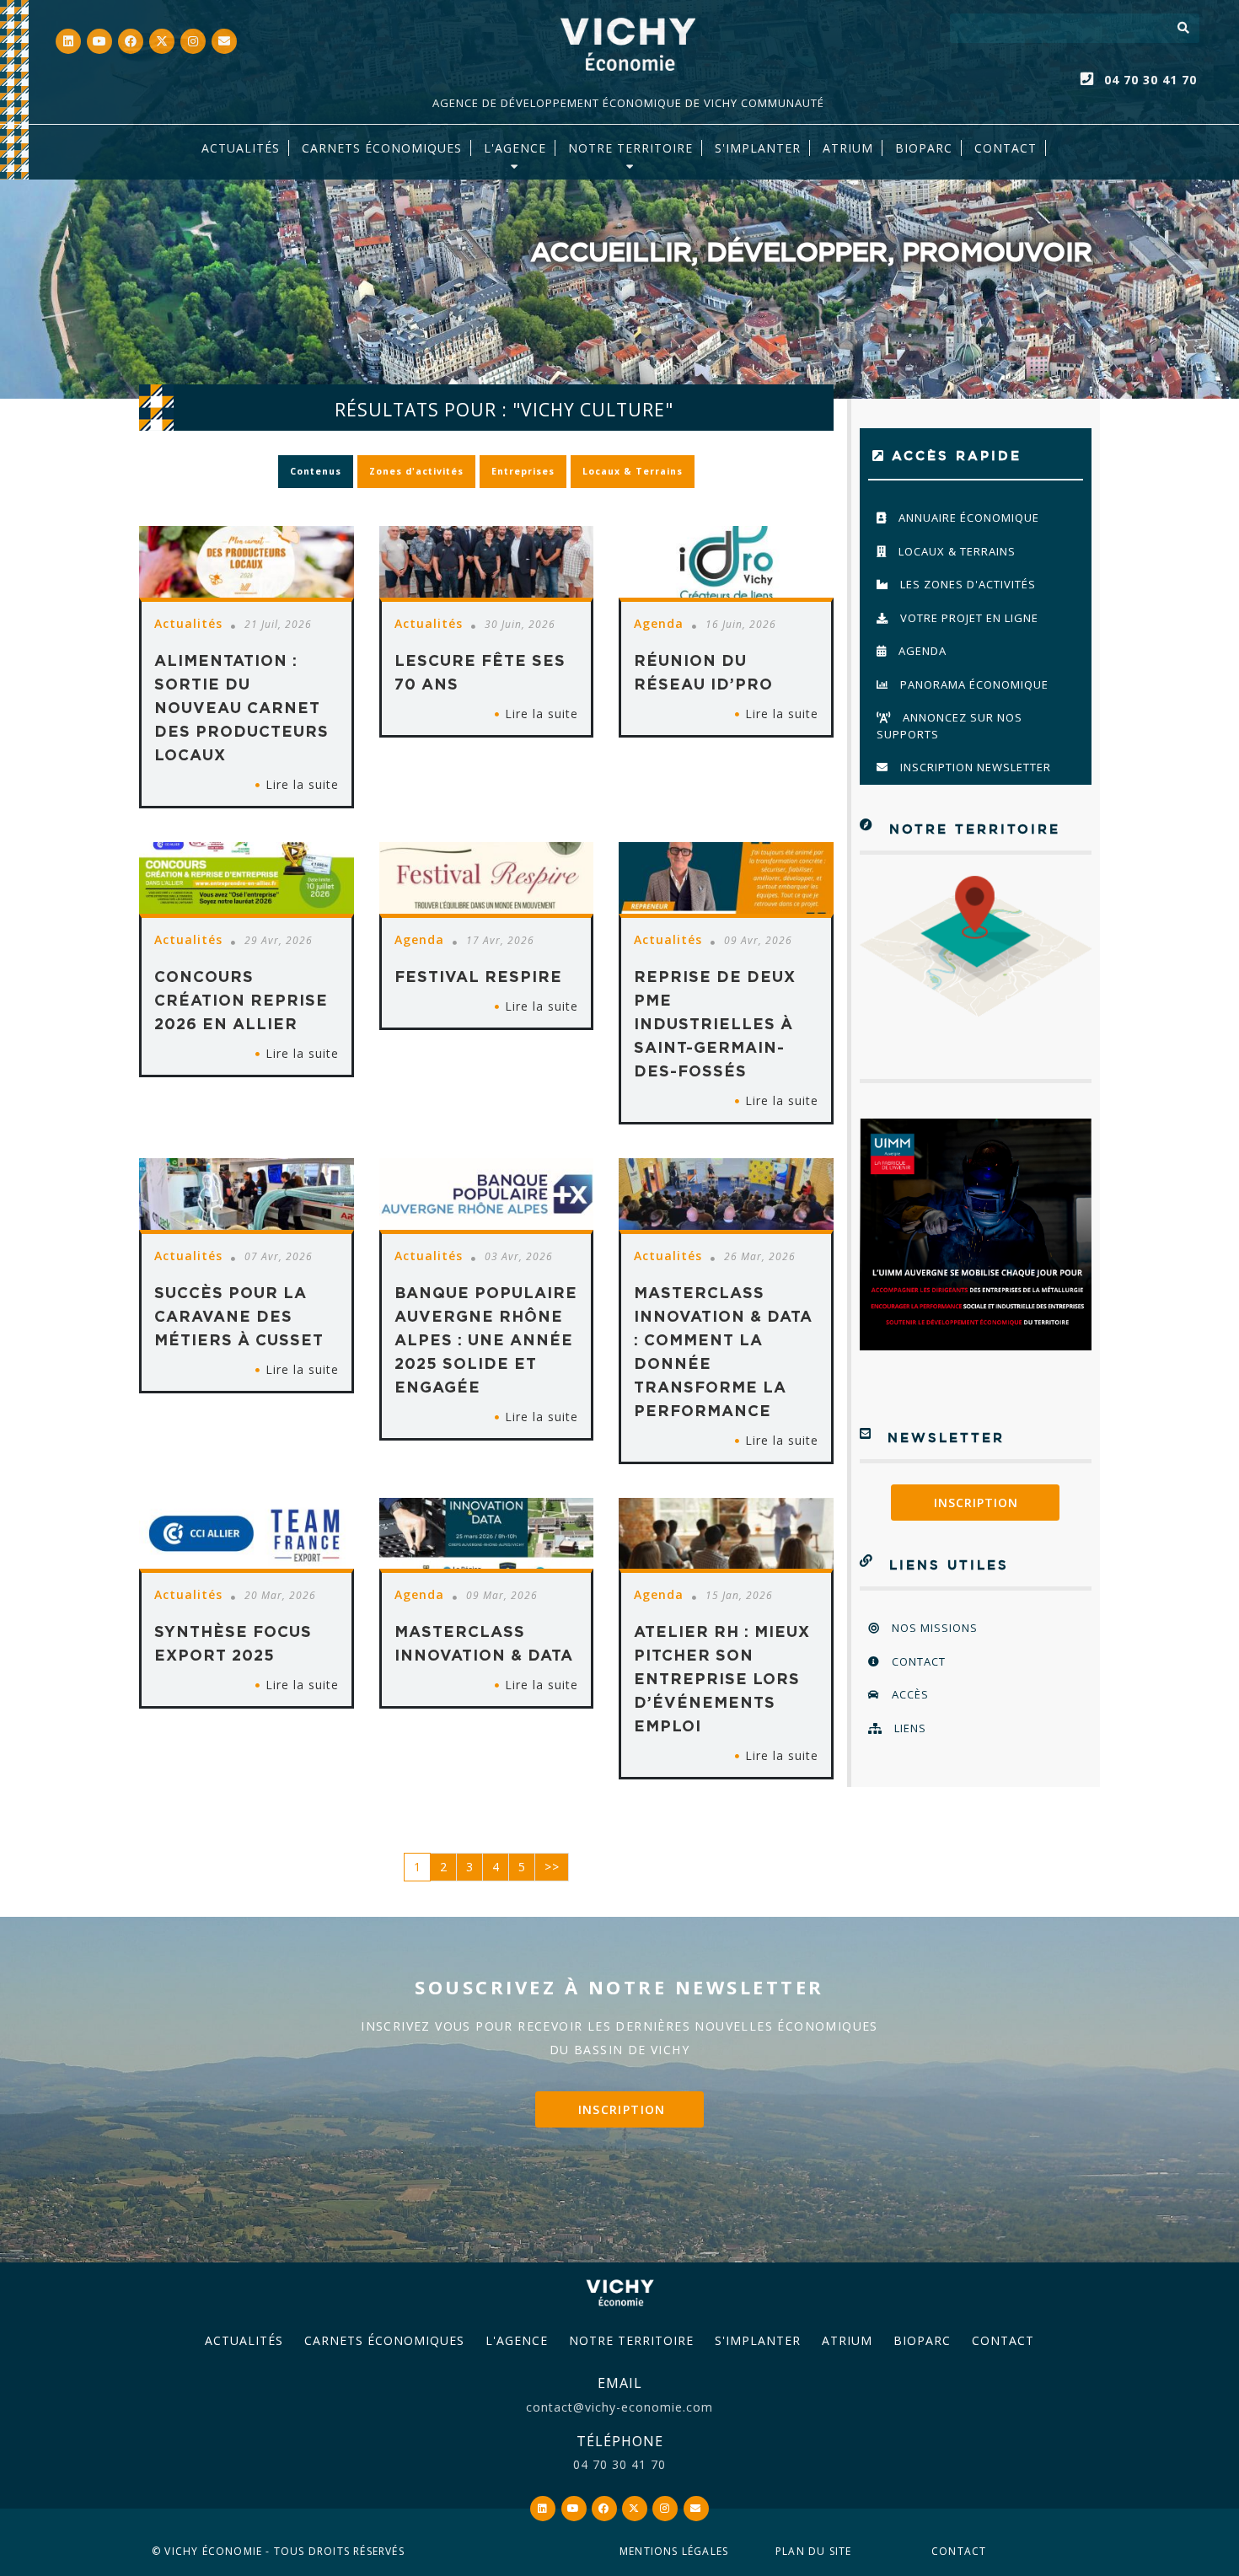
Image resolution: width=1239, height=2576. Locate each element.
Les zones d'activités (966, 584)
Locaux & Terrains (633, 471)
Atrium (847, 2340)
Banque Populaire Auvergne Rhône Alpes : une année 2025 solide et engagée (486, 1339)
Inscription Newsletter (974, 767)
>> (552, 1867)
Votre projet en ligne (968, 618)
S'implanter (758, 148)
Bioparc (924, 148)
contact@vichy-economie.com (619, 2407)
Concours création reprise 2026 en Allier (241, 1000)
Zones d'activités (416, 471)
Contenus (316, 471)
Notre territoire (630, 148)
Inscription (976, 1503)
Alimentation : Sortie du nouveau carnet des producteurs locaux (241, 707)
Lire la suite (302, 784)
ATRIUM (848, 148)
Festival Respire (478, 976)
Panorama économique (973, 684)
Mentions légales (674, 2551)
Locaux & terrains (955, 551)
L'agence (515, 148)
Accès (909, 1694)
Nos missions (933, 1628)
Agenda (921, 651)
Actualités (241, 148)
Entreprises (523, 471)
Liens (909, 1728)
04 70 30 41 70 (1150, 80)
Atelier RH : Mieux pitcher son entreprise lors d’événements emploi (722, 1678)
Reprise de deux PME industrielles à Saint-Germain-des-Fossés (715, 1023)
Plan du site (813, 2551)
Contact (1006, 148)
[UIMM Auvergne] (976, 1234)
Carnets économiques (382, 148)
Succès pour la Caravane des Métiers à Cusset (239, 1316)
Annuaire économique (967, 518)
